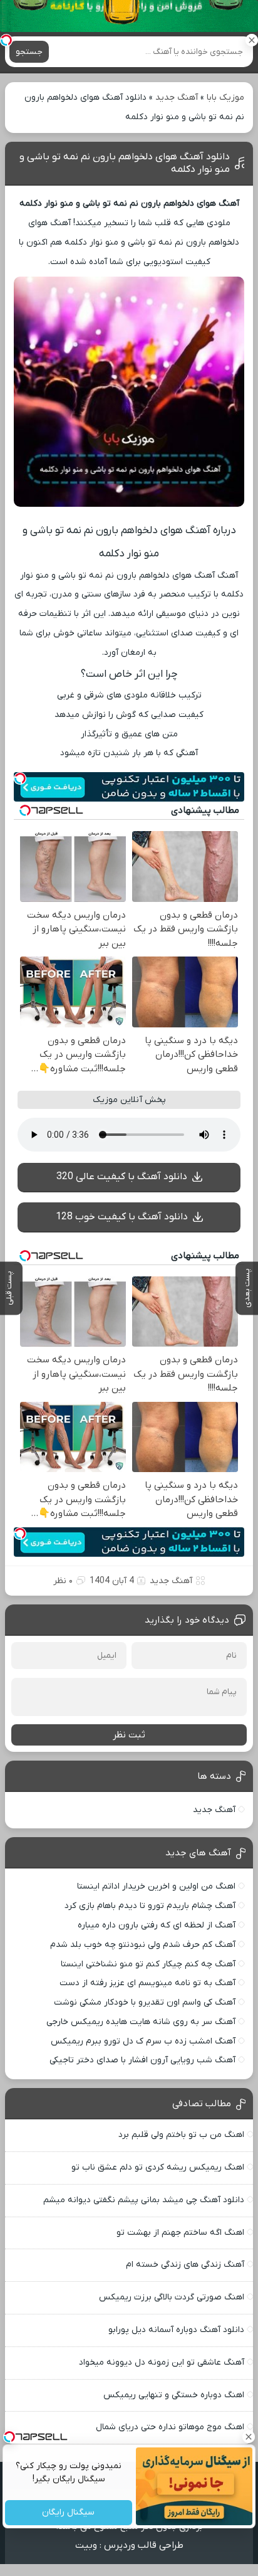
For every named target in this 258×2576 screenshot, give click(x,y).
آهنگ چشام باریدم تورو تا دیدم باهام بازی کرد (150, 1906)
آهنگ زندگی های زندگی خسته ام (185, 2265)
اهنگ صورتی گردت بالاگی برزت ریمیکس (172, 2297)
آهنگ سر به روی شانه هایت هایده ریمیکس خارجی (141, 2022)
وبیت (86, 2545)
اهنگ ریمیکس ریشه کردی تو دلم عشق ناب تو (158, 2167)
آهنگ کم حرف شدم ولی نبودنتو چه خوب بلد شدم (143, 1945)
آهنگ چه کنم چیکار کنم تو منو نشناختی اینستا (148, 1964)
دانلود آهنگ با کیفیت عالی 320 (122, 1177)
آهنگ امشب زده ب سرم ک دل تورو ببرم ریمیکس (143, 2041)
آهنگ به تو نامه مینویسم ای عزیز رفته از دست (147, 1983)
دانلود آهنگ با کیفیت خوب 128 (122, 1217)
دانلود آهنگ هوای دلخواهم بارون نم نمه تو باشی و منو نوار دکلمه (125, 163)
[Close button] (249, 2437)
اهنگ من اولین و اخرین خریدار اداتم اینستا (156, 1886)
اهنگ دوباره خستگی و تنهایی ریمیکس (174, 2395)
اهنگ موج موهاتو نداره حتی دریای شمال (170, 2427)
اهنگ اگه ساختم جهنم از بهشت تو (180, 2233)
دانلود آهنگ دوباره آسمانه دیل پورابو (176, 2330)
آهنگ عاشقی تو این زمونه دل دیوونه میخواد (162, 2362)
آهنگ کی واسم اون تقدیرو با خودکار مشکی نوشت (145, 2002)
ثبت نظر (129, 1735)
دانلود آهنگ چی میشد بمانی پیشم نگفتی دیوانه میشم (144, 2200)
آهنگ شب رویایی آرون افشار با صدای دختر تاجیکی (142, 2060)
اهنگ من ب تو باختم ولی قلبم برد (181, 2135)
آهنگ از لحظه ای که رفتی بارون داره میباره (157, 1925)
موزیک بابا (225, 98)
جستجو (29, 52)
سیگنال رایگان (69, 2513)
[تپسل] (6, 40)
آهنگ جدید (177, 98)
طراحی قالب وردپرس (144, 2545)
